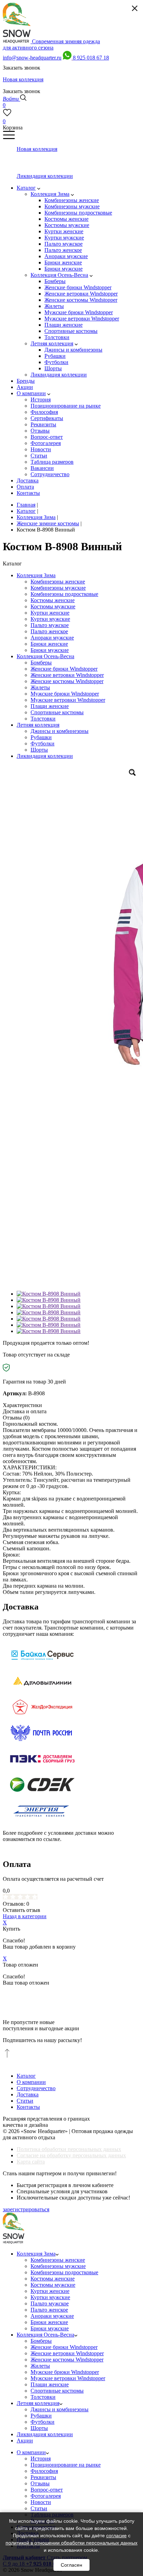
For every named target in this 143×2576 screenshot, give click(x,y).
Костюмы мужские (53, 606)
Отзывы (40, 2483)
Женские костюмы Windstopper (67, 681)
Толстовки (43, 719)
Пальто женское (49, 631)
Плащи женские (50, 706)
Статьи (25, 2101)
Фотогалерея (46, 2496)
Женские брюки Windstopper (64, 669)
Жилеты (40, 687)
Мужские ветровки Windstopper (68, 700)
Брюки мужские (50, 650)
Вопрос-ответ (47, 2490)
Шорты (39, 750)
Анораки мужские (52, 638)
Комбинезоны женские (58, 582)
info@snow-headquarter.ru (32, 58)
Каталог (26, 2076)
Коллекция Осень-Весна (45, 656)
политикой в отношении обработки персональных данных (71, 2543)
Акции (25, 2441)
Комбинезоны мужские (58, 588)
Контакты (28, 2107)
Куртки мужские (50, 619)
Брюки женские (49, 644)
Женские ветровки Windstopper (67, 675)
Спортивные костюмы (57, 712)
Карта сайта (31, 2162)
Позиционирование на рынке (66, 2465)
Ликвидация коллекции (45, 756)
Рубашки (41, 737)
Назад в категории (25, 1916)
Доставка (28, 2094)
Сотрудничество (36, 2088)
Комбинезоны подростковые (64, 594)
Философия (44, 2471)
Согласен (71, 2565)
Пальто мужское (50, 625)
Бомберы (41, 663)
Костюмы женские (53, 600)
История (41, 2459)
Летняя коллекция (38, 725)
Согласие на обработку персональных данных (71, 2155)
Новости (41, 2502)
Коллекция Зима (36, 575)
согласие (116, 2536)
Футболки (43, 743)
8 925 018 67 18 (91, 58)
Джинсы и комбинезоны (60, 731)
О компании (31, 2082)
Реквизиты (43, 2477)
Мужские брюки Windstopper (65, 694)
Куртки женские (50, 613)
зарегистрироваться (26, 2209)
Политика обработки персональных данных (69, 2149)
